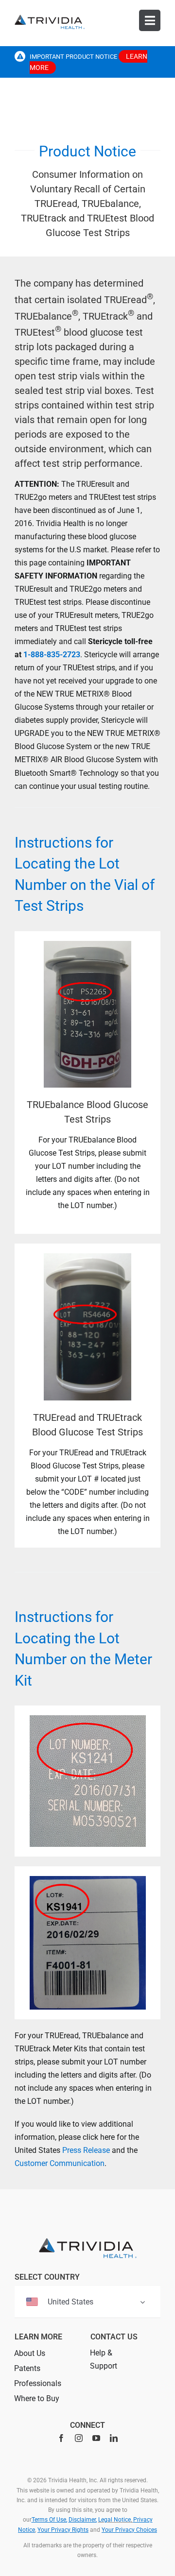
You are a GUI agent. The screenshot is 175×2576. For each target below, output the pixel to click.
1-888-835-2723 (52, 655)
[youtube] (96, 2438)
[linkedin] (114, 2438)
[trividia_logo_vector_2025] (50, 18)
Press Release (86, 2150)
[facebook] (61, 2438)
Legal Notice (114, 2520)
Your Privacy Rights (63, 2530)
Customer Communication (60, 2163)
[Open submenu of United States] (142, 2302)
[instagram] (79, 2438)
